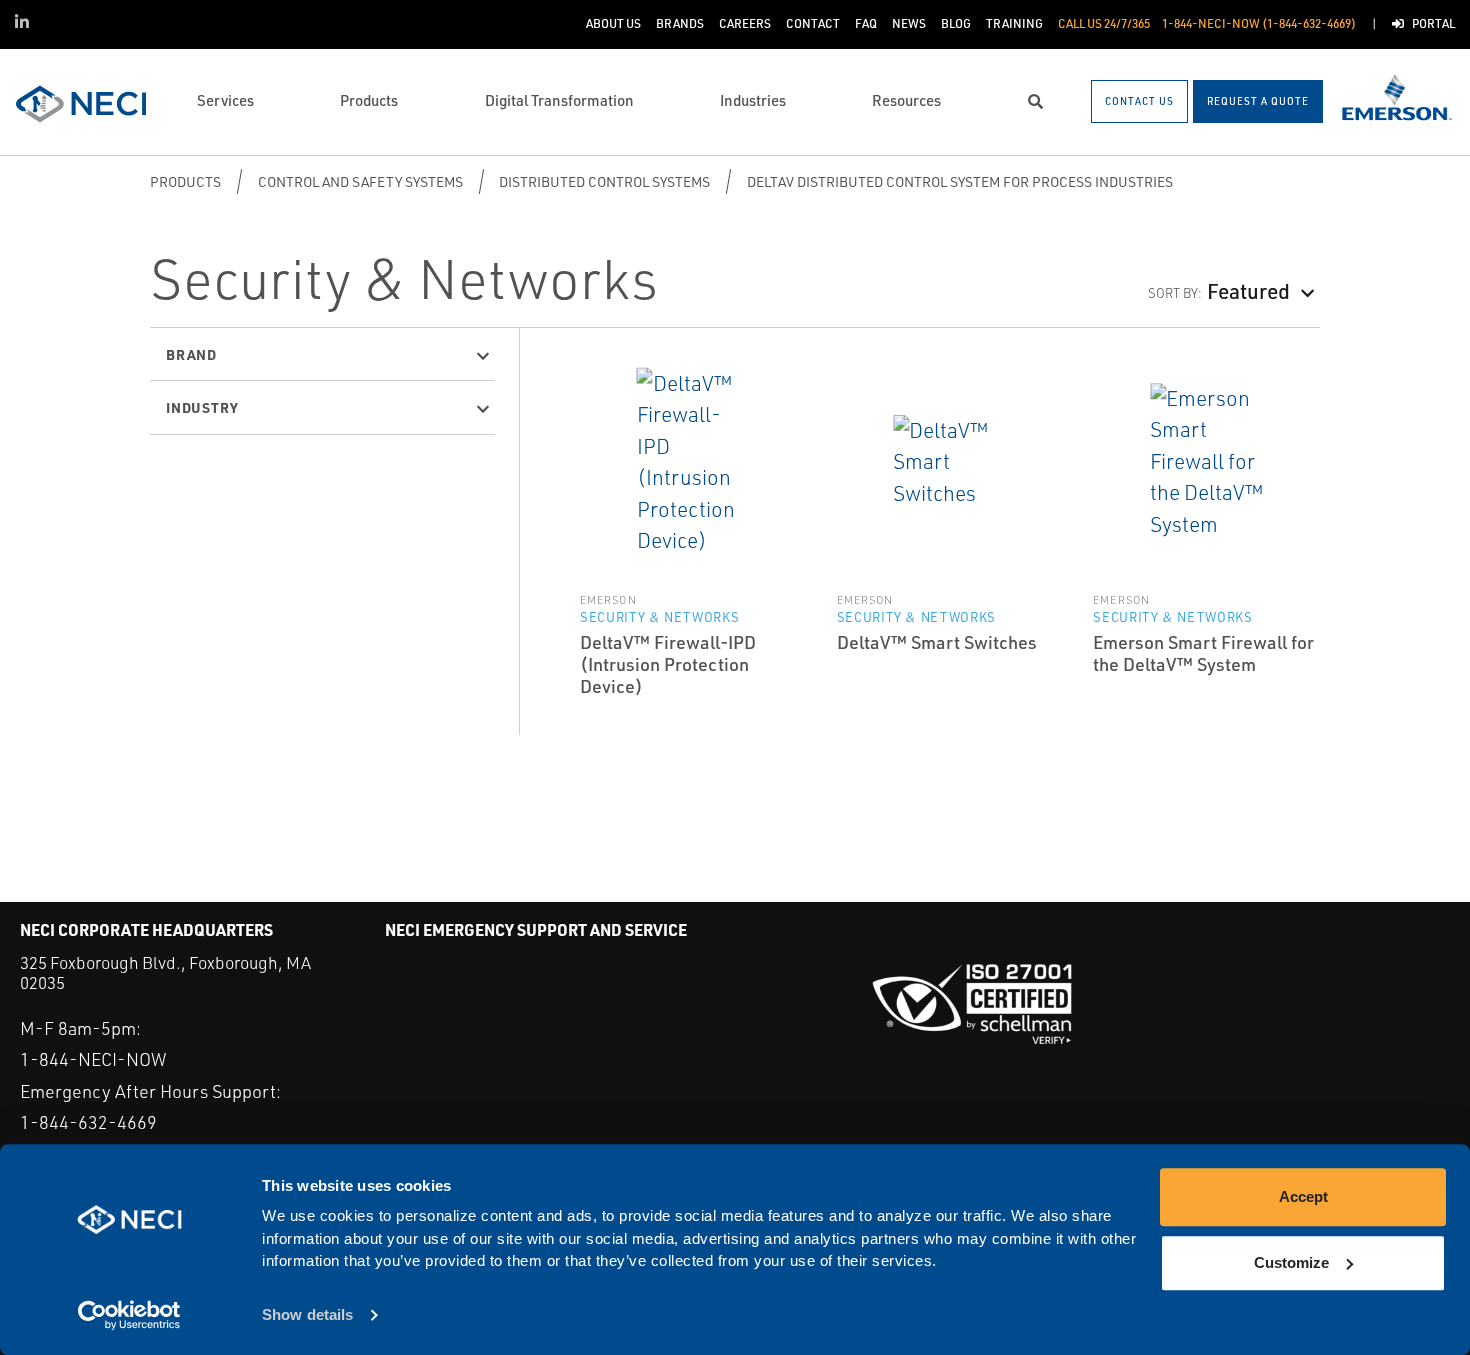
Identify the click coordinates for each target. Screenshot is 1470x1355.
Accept (1303, 1196)
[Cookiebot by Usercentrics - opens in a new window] (129, 1316)
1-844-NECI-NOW (93, 1059)
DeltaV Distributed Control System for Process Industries (960, 181)
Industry (202, 407)
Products (185, 181)
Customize (1291, 1262)
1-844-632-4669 (88, 1122)
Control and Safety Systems (360, 181)
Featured (1248, 290)
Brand (191, 354)
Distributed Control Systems (604, 181)
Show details (307, 1315)
